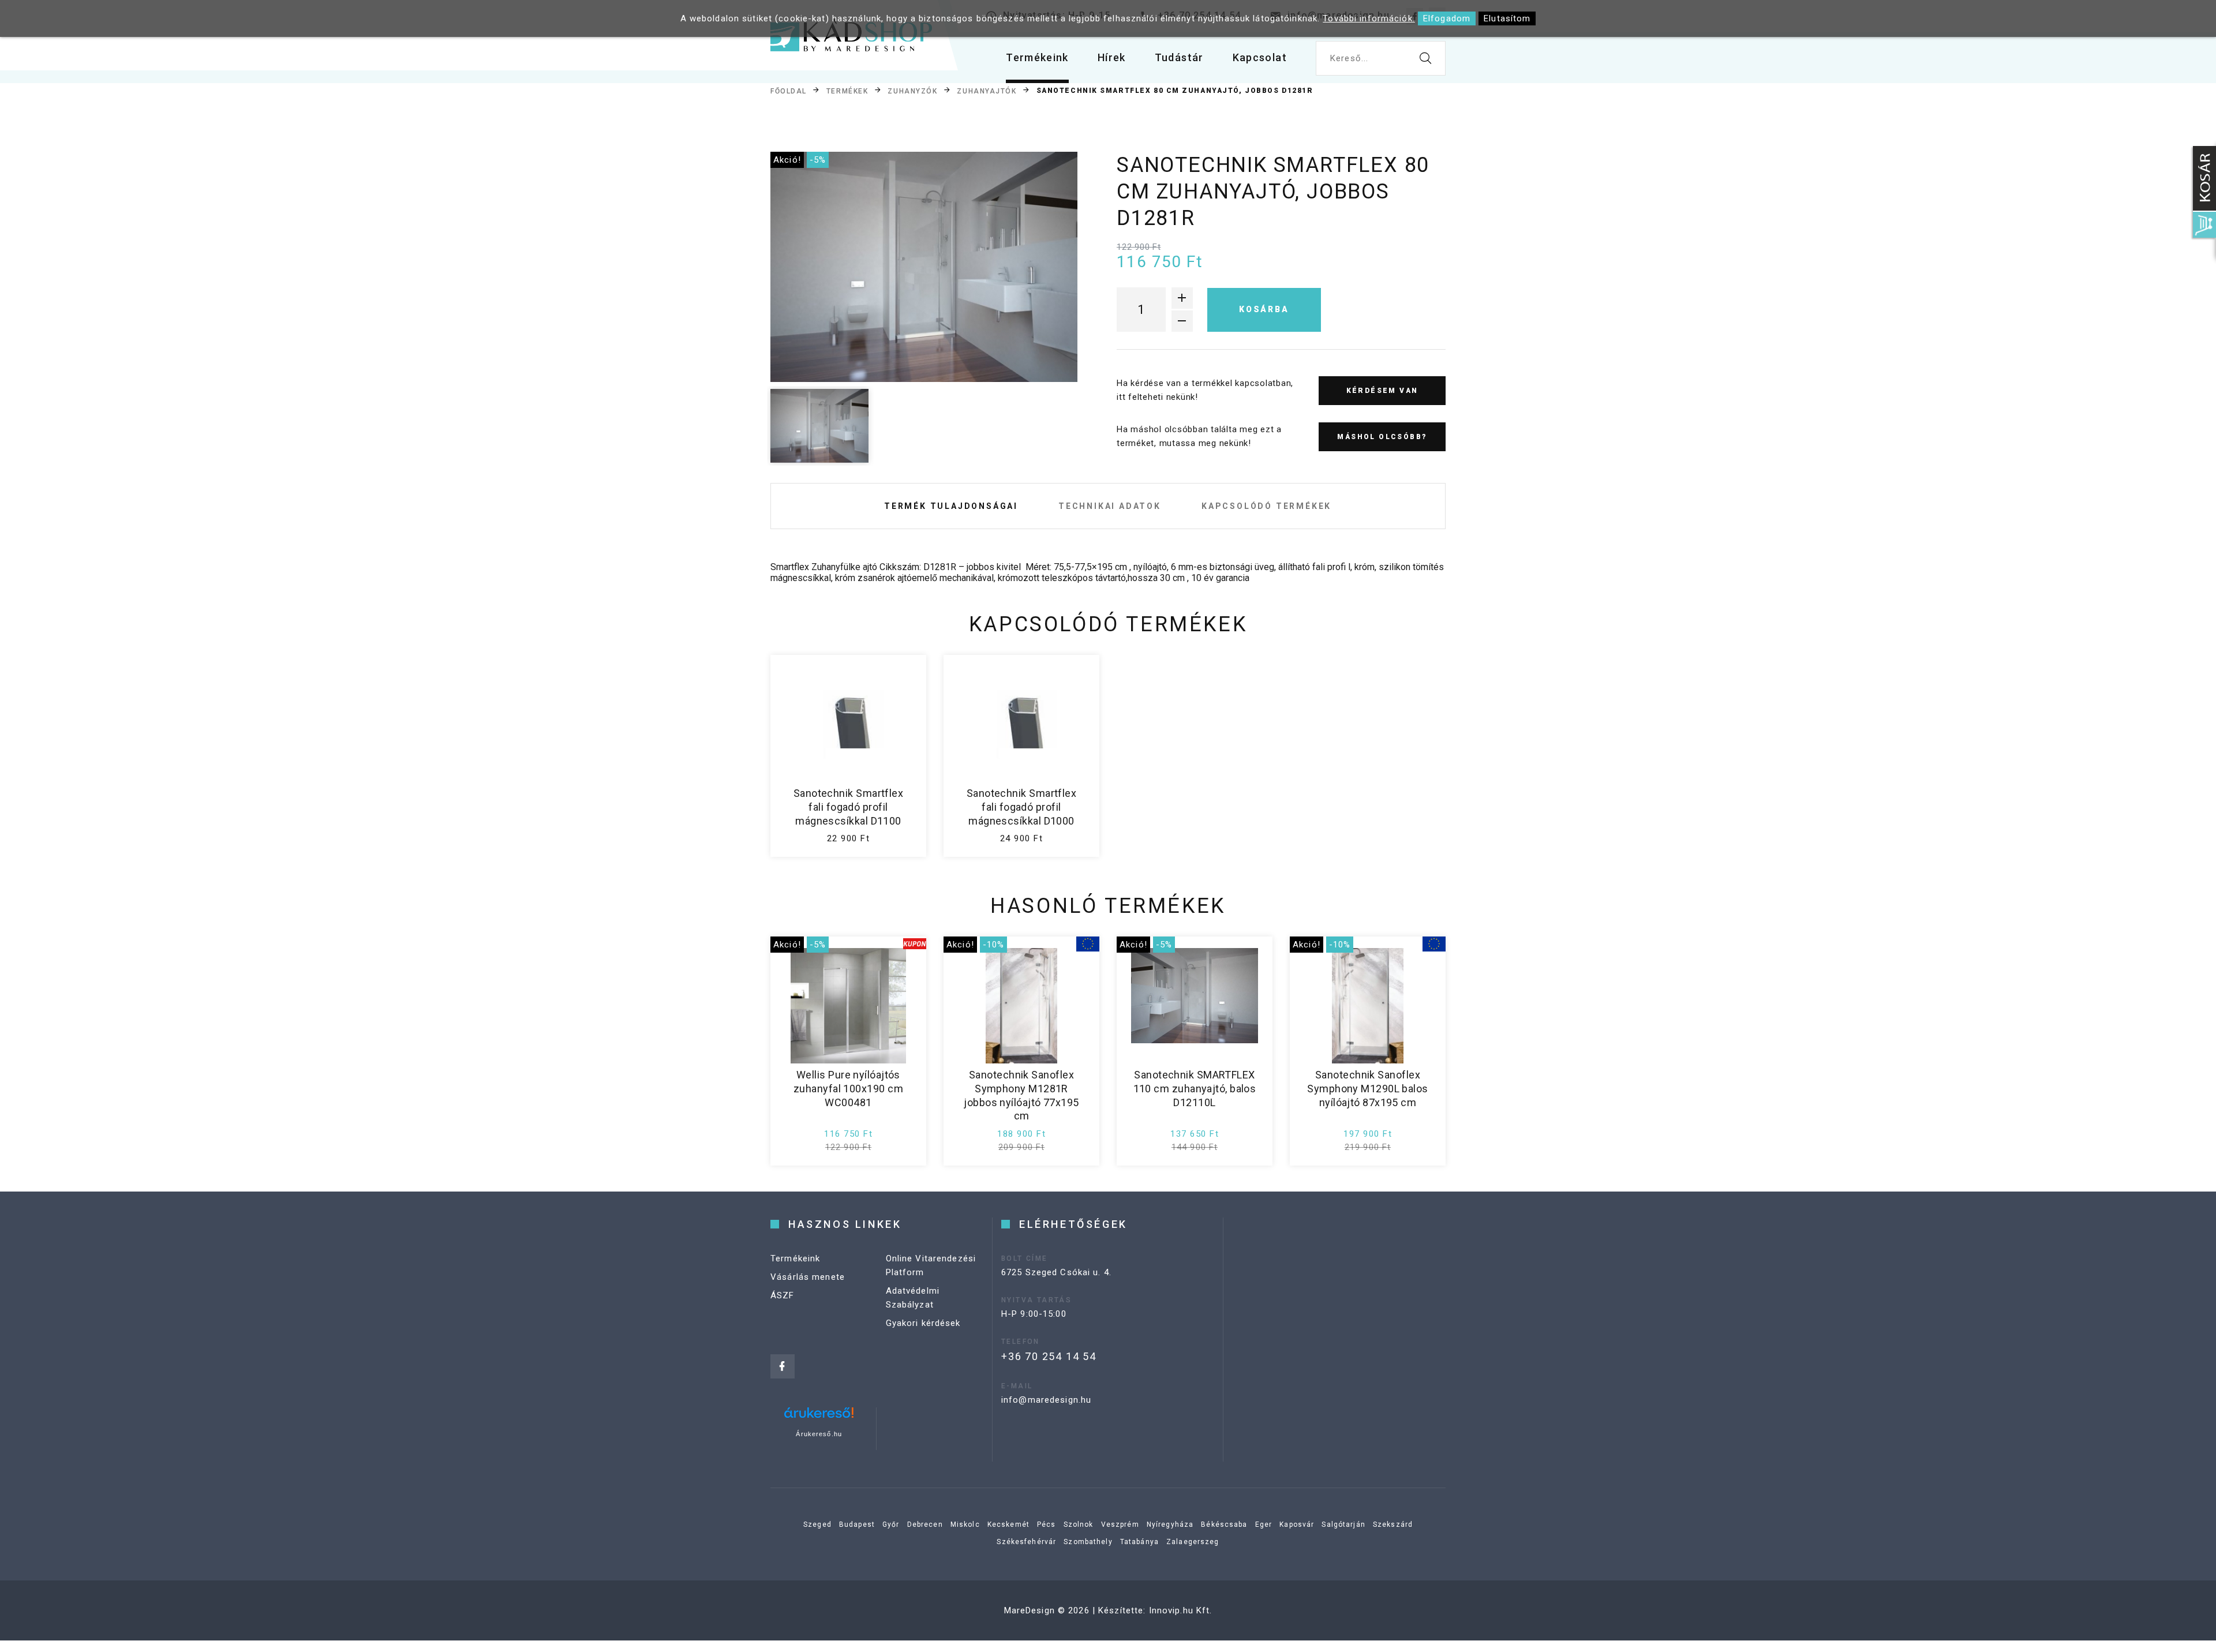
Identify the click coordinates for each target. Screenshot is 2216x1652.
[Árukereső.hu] (819, 1417)
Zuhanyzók (912, 91)
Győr (891, 1524)
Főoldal (789, 91)
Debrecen (925, 1524)
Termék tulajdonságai (951, 506)
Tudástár (1179, 57)
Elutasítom (1507, 18)
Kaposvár (1297, 1524)
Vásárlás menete (808, 1277)
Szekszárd (1393, 1524)
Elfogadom (1447, 18)
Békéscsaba (1224, 1524)
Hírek (1112, 57)
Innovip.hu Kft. (1181, 1610)
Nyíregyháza (1170, 1524)
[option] (924, 267)
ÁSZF (783, 1295)
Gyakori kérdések (923, 1323)
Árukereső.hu (819, 1434)
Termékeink (1037, 57)
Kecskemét (1008, 1524)
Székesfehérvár (1026, 1542)
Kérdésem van (1382, 391)
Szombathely (1088, 1542)
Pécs (1047, 1524)
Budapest (857, 1524)
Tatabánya (1139, 1542)
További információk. (1369, 18)
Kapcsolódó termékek (1266, 506)
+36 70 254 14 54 (1049, 1356)
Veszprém (1120, 1524)
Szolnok (1079, 1524)
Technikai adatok (1110, 506)
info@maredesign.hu (1046, 1400)
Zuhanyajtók (987, 91)
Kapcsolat (1260, 57)
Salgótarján (1343, 1524)
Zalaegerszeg (1193, 1542)
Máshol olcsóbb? (1382, 437)
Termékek (847, 91)
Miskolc (965, 1524)
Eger (1264, 1524)
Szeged (817, 1524)
